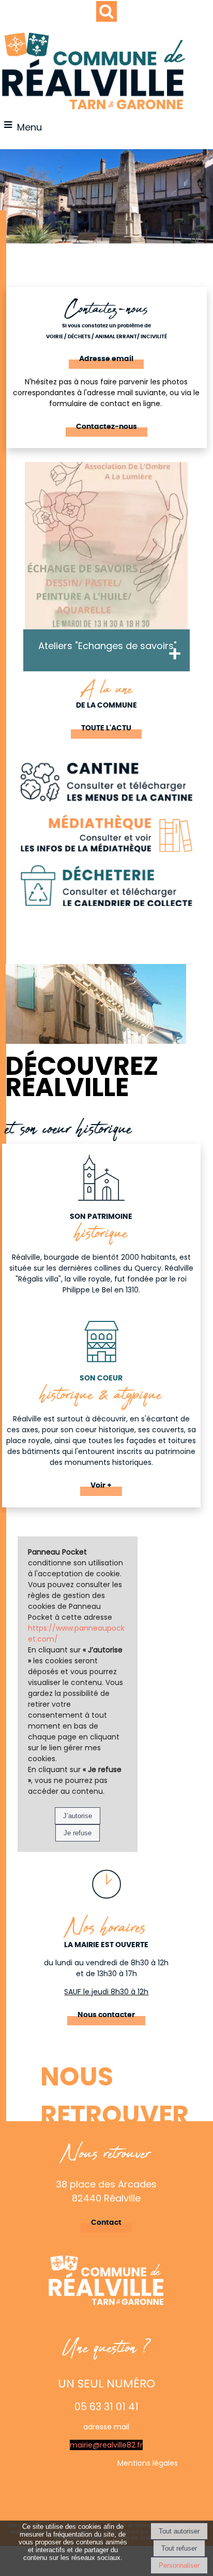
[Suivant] (201, 579)
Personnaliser (179, 2565)
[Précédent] (12, 579)
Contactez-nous (106, 427)
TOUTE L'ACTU (106, 728)
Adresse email (106, 359)
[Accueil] (94, 71)
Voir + (101, 1486)
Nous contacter (106, 2015)
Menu (29, 127)
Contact (106, 2223)
